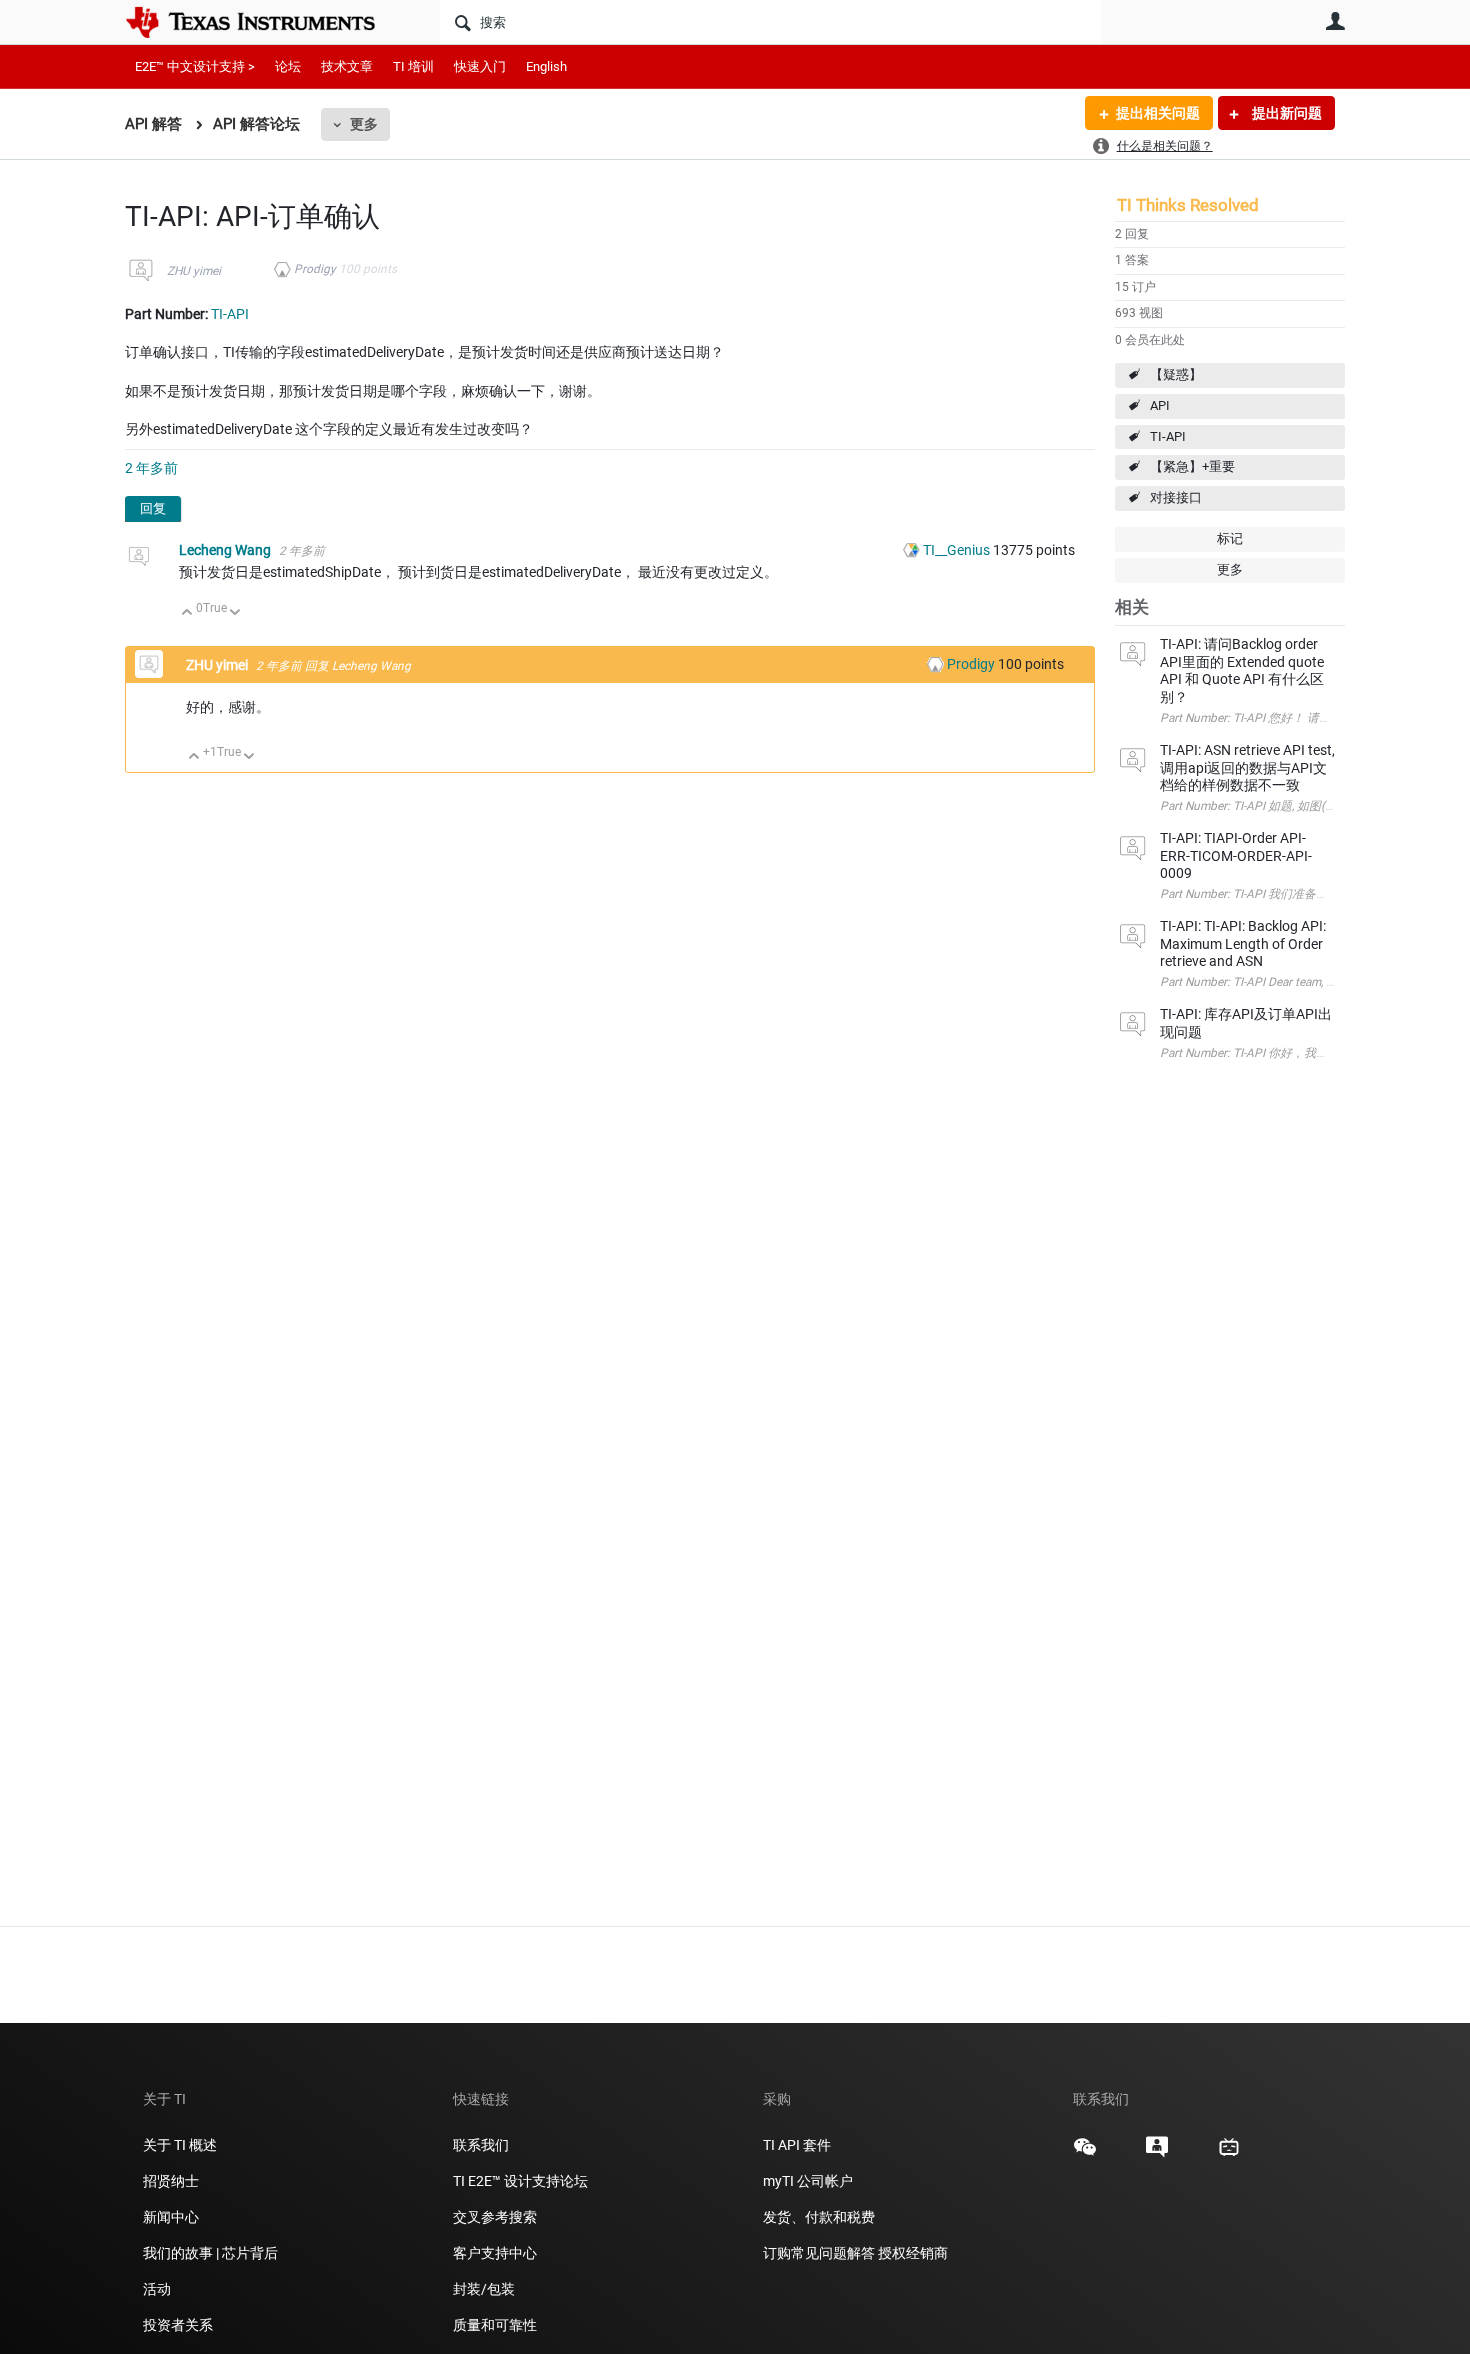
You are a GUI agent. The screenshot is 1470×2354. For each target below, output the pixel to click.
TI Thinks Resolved (1188, 205)
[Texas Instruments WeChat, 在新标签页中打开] (1085, 2154)
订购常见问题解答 (819, 2253)
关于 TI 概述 (180, 2145)
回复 (153, 508)
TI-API (1168, 436)
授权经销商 (913, 2253)
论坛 (288, 66)
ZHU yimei (194, 271)
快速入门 (480, 66)
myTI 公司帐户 (808, 2181)
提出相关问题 (1158, 113)
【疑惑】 (1176, 374)
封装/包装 (484, 2289)
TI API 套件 (797, 2145)
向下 (235, 613)
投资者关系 (178, 2325)
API (1160, 405)
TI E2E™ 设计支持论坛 (520, 2181)
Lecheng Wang (226, 550)
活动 (157, 2289)
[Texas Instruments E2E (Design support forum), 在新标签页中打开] (1157, 2154)
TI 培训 (413, 66)
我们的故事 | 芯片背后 (210, 2253)
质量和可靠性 (496, 2325)
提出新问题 (1285, 113)
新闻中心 (171, 2217)
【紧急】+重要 (1192, 466)
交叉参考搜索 (495, 2217)
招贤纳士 (171, 2181)
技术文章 (347, 66)
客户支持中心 (495, 2253)
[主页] (265, 22)
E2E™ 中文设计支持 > (195, 66)
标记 (1230, 538)
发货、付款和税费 (819, 2217)
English (546, 66)
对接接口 (1176, 497)
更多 (364, 124)
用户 (1335, 21)
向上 (187, 613)
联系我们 (481, 2145)
